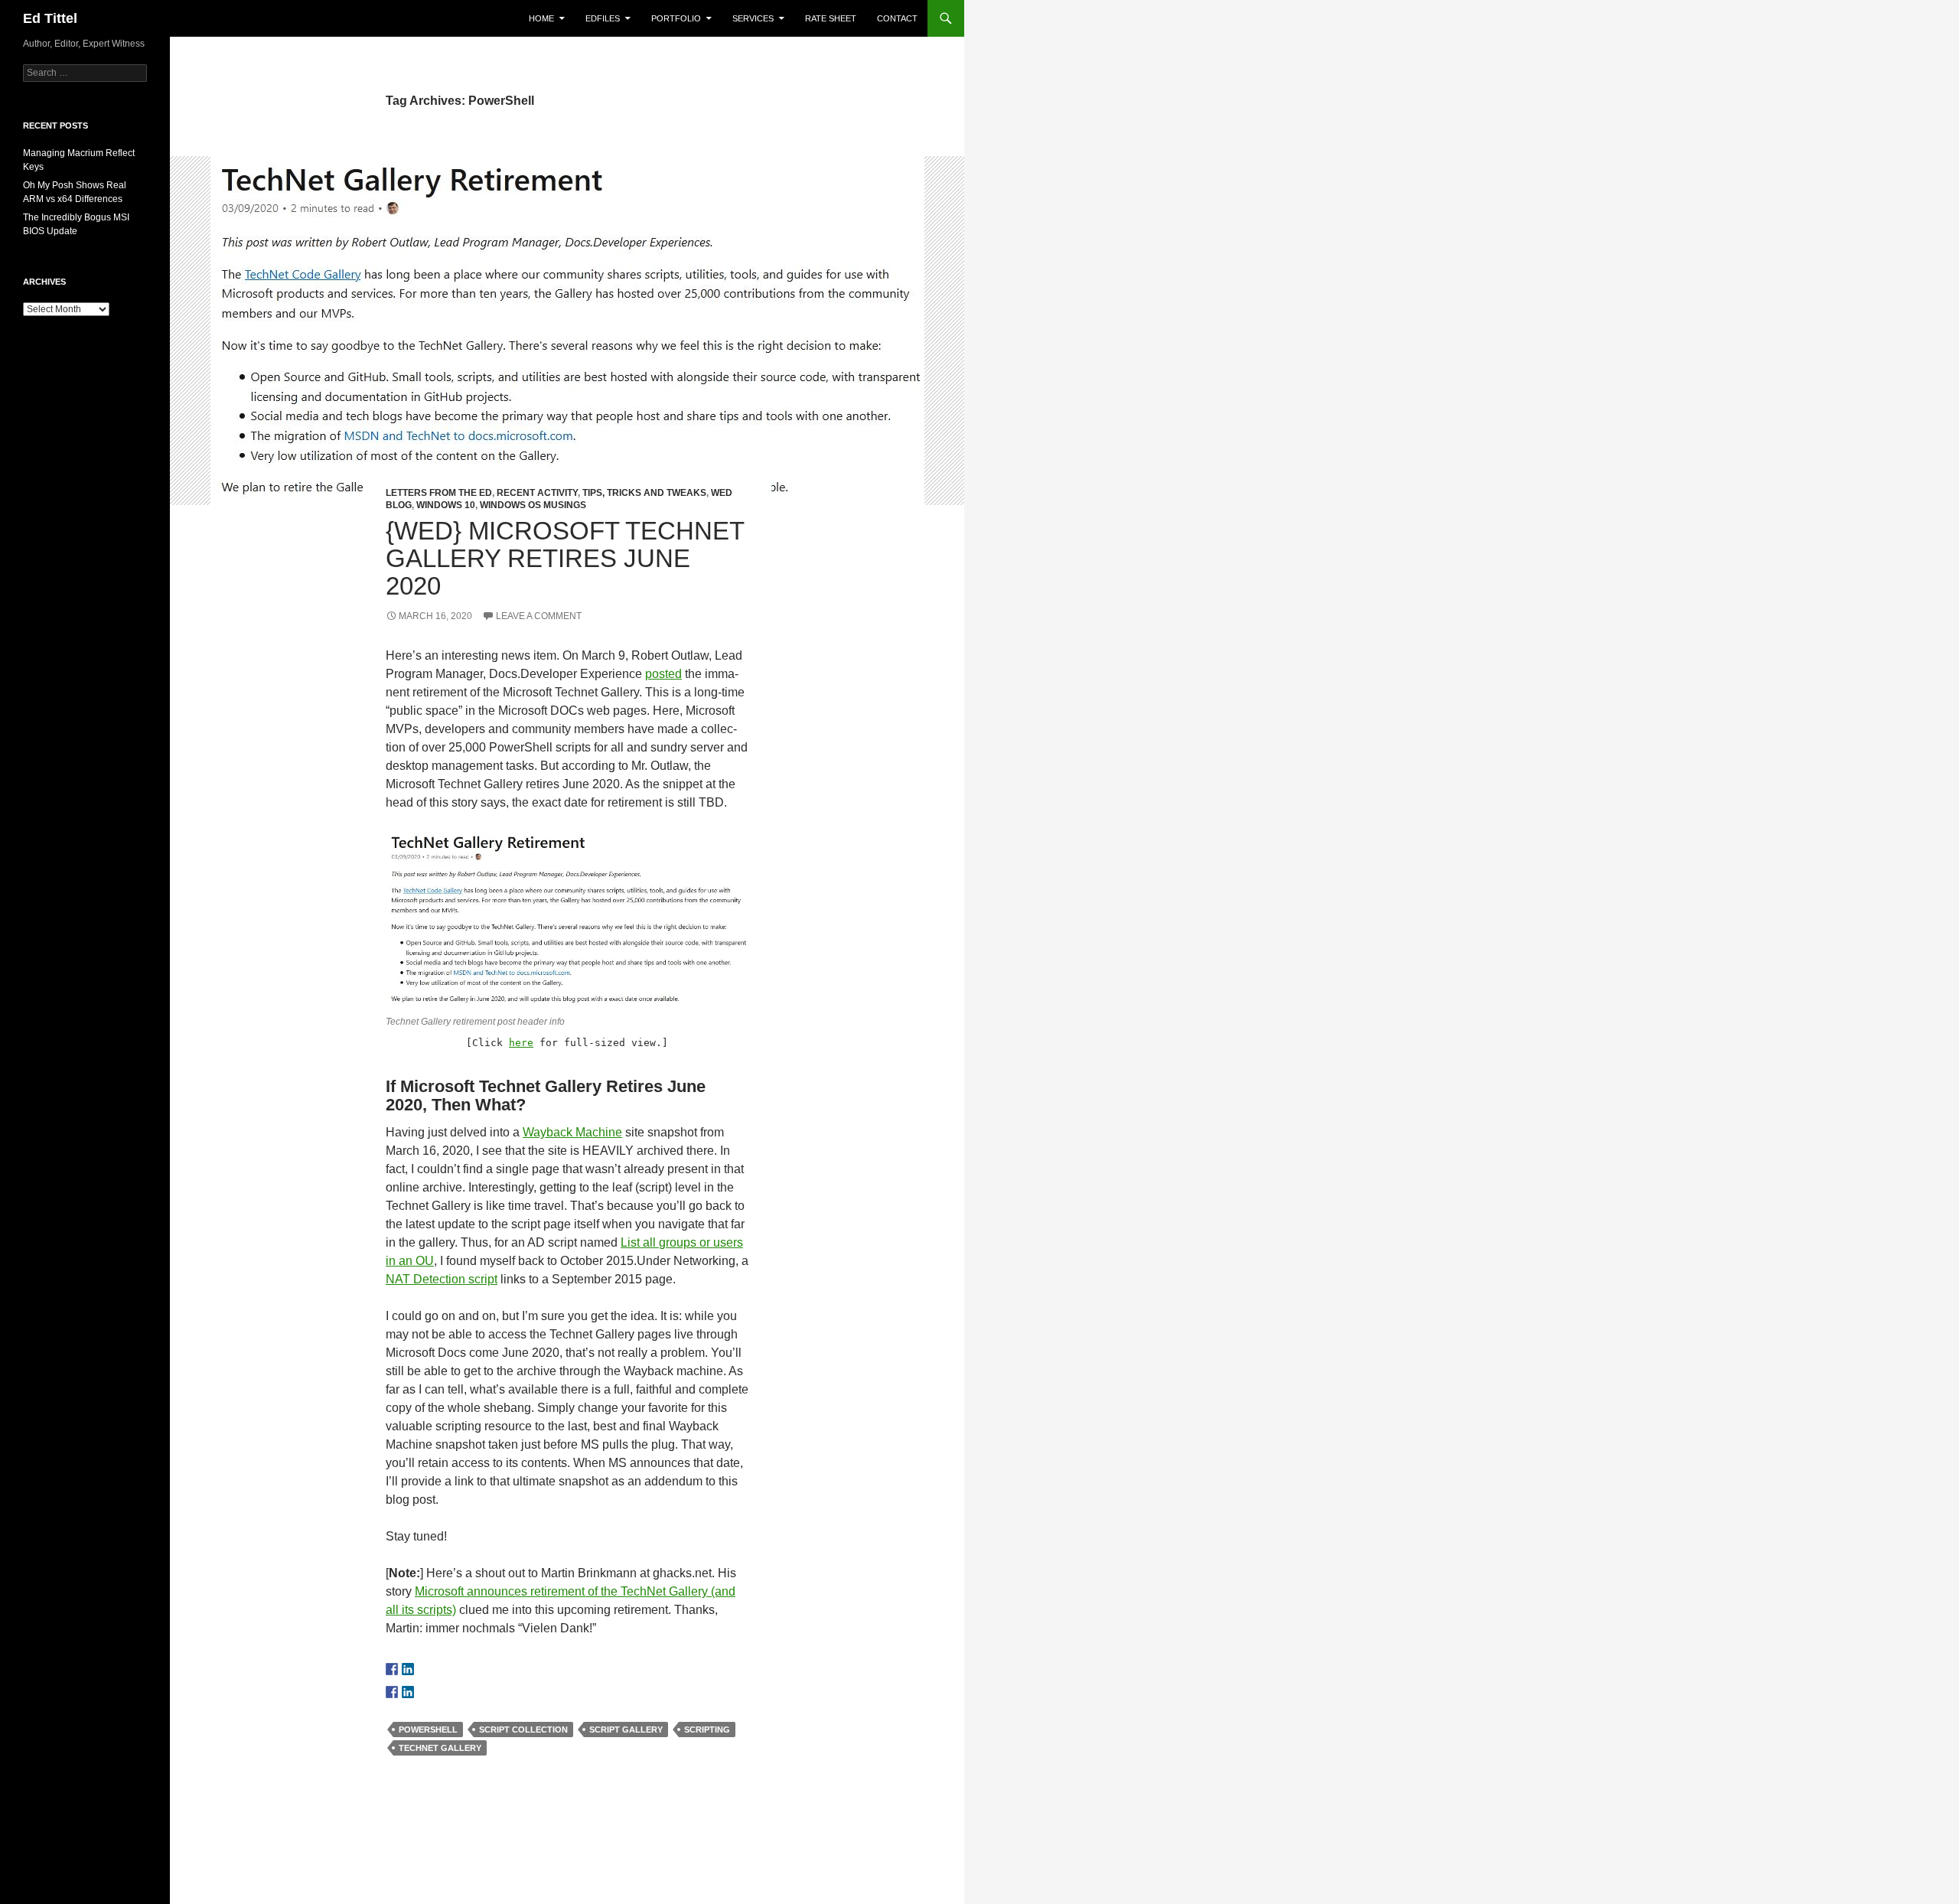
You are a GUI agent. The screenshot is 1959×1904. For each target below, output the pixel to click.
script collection (523, 1730)
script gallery (626, 1730)
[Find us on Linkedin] (408, 1669)
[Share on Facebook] (392, 1692)
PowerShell (428, 1730)
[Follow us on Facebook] (392, 1669)
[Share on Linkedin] (408, 1692)
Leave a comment (539, 616)
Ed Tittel (50, 18)
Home (541, 18)
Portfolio (676, 18)
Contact (897, 18)
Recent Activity (537, 493)
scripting (707, 1730)
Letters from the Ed (439, 493)
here (521, 1043)
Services (753, 18)
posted (663, 674)
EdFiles (603, 18)
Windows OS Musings (533, 505)
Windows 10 (446, 505)
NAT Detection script (442, 1279)
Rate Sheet (831, 18)
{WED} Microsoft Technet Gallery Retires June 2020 (565, 558)
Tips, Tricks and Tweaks (644, 493)
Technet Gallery (440, 1748)
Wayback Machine (572, 1132)
